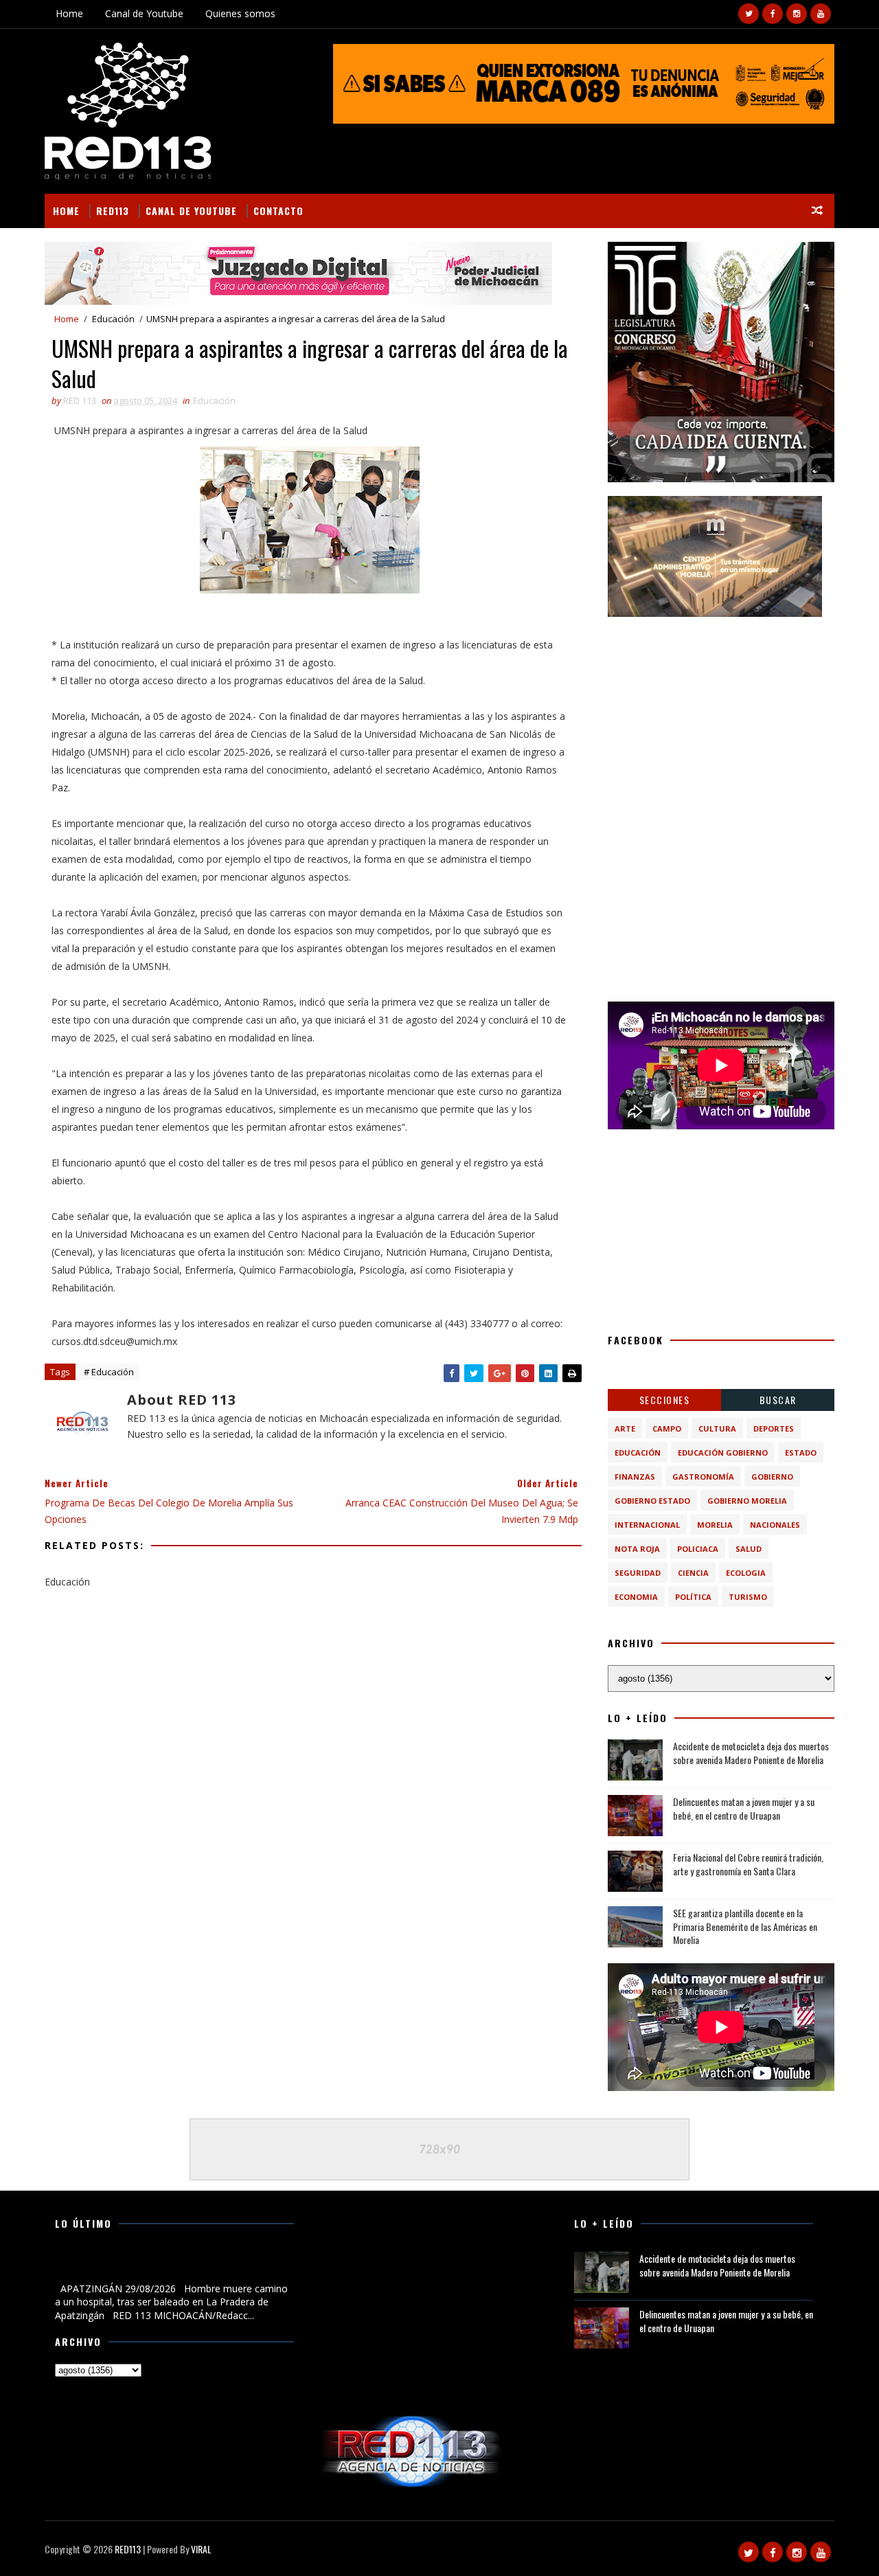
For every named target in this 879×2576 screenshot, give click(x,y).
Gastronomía (703, 1477)
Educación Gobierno (723, 1453)
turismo (748, 1597)
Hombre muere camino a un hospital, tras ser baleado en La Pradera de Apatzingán (172, 2266)
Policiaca (698, 1549)
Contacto (278, 211)
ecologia (746, 1573)
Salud (749, 1549)
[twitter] (749, 14)
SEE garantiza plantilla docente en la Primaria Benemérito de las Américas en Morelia (745, 1926)
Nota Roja (637, 1549)
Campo (667, 1428)
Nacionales (775, 1525)
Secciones (665, 1400)
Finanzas (635, 1477)
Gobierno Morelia (747, 1501)
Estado (801, 1453)
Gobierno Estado (652, 1501)
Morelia (715, 1525)
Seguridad (638, 1573)
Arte (625, 1428)
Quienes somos (240, 13)
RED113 (113, 211)
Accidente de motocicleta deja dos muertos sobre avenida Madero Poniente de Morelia (751, 1753)
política (693, 1597)
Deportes (774, 1428)
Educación (113, 319)
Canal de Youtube (144, 13)
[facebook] (773, 14)
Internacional (647, 1525)
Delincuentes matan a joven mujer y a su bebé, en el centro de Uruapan (744, 1808)
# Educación (109, 1372)
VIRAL (201, 2549)
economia (636, 1597)
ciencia (693, 1573)
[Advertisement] (721, 716)
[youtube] (821, 14)
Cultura (717, 1428)
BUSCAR (778, 1400)
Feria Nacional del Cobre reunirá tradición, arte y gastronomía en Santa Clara (748, 1864)
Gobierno (772, 1477)
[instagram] (797, 14)
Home (69, 13)
